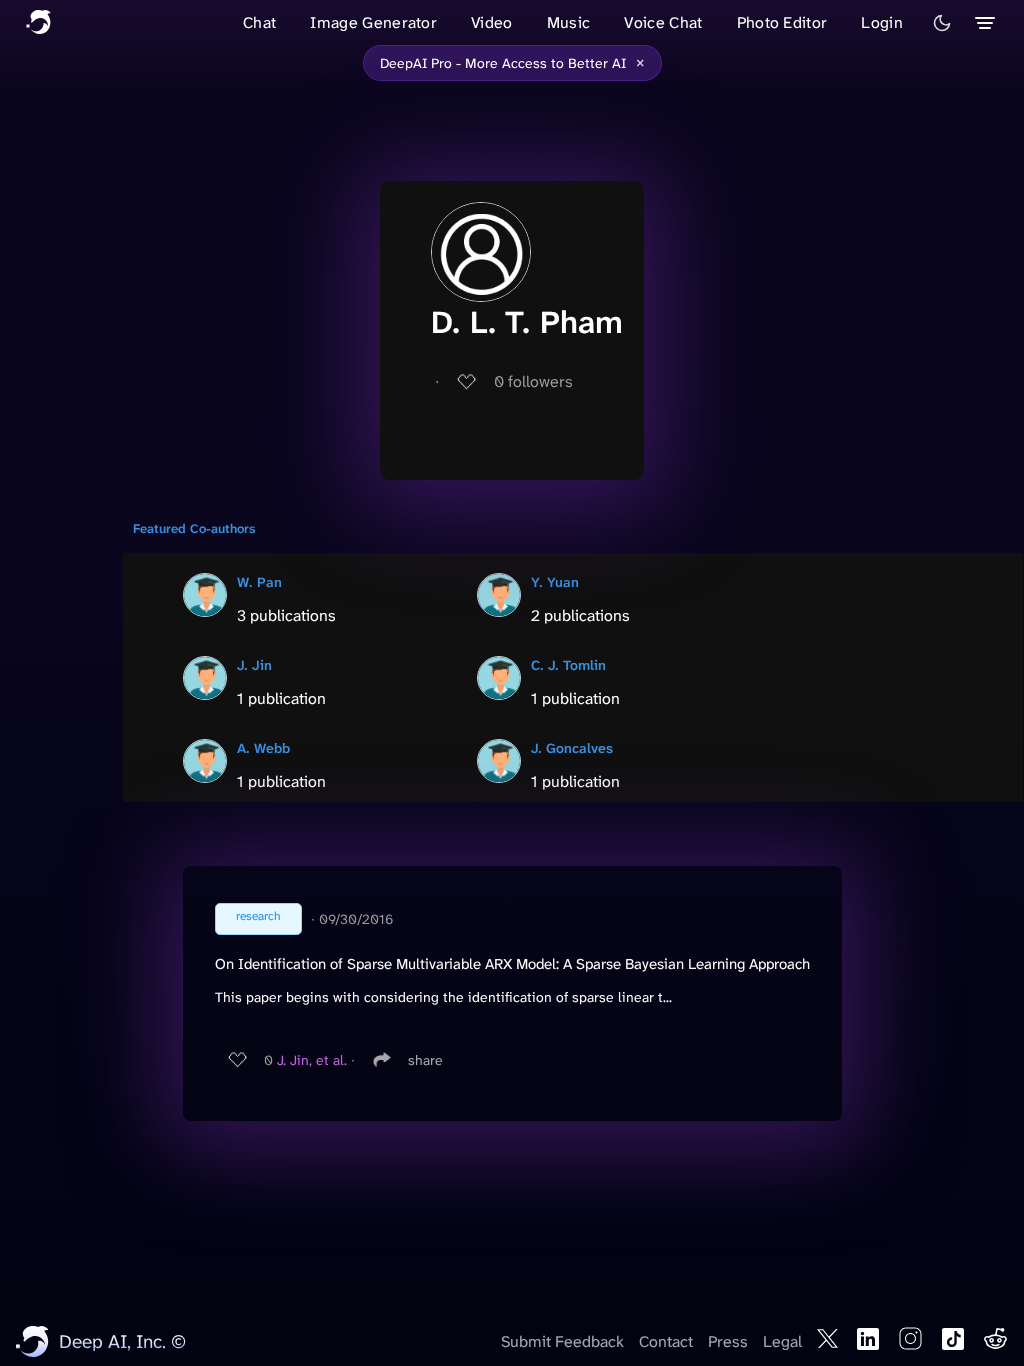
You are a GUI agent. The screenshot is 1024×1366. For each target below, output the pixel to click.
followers (533, 381)
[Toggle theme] (942, 23)
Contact (666, 1341)
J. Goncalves (572, 748)
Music (569, 22)
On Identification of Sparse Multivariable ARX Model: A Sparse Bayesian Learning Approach (512, 964)
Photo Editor (782, 22)
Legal (782, 1341)
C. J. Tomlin (568, 665)
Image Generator (373, 22)
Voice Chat (663, 22)
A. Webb (263, 748)
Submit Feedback (562, 1341)
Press (728, 1341)
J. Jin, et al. (312, 1060)
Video (492, 22)
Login (882, 22)
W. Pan (259, 582)
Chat (259, 22)
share (425, 1060)
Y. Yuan (555, 582)
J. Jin (254, 665)
